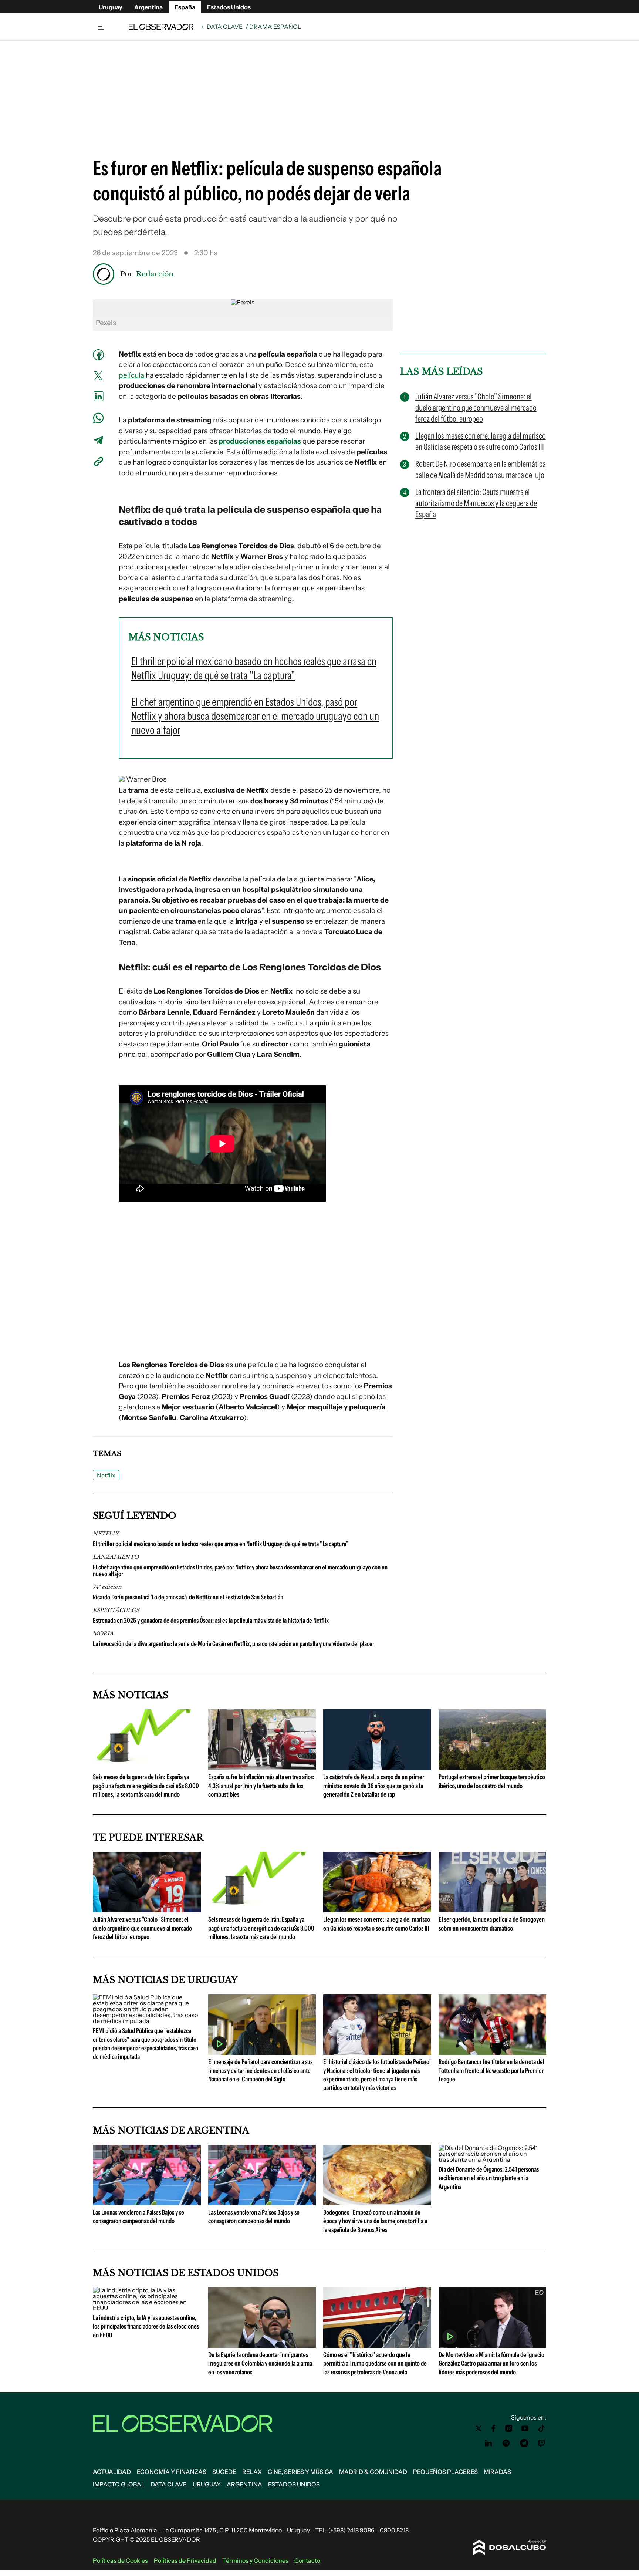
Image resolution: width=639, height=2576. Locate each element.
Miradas (497, 2472)
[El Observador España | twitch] (542, 2443)
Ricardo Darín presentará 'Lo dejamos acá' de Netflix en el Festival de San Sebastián (188, 1597)
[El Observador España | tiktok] (542, 2428)
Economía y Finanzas (172, 2472)
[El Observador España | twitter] (479, 2428)
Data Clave (225, 27)
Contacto (307, 2560)
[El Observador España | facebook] (493, 2428)
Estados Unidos (229, 7)
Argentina (148, 7)
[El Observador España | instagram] (509, 2428)
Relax (252, 2472)
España (185, 7)
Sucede (224, 2472)
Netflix (106, 1475)
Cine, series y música (300, 2472)
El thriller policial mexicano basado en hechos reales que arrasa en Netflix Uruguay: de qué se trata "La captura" (221, 1544)
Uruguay (111, 7)
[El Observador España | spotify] (506, 2443)
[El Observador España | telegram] (524, 2443)
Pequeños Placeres (445, 2472)
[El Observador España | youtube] (525, 2428)
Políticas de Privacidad (185, 2560)
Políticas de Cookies (120, 2560)
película (132, 375)
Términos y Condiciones (255, 2560)
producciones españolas (260, 441)
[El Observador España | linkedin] (488, 2443)
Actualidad (112, 2472)
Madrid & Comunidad (373, 2472)
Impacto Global (119, 2484)
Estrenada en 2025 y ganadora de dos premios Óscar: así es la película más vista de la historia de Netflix (211, 1621)
